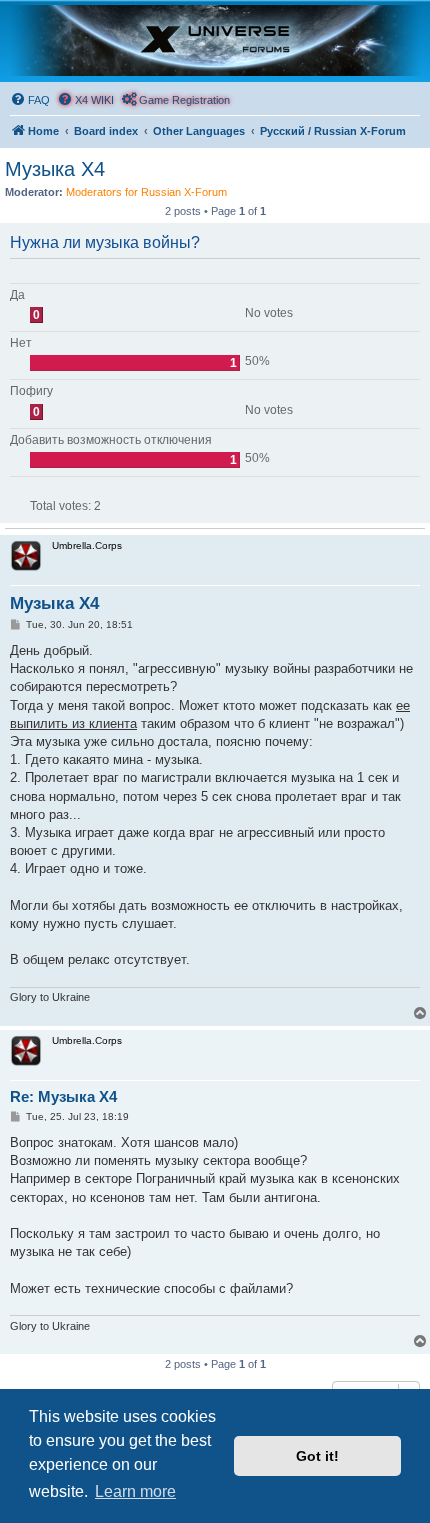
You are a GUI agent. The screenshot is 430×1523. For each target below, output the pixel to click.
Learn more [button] (135, 1491)
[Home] (215, 40)
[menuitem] (30, 100)
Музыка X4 (55, 169)
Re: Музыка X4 (63, 1096)
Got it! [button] (317, 1456)
